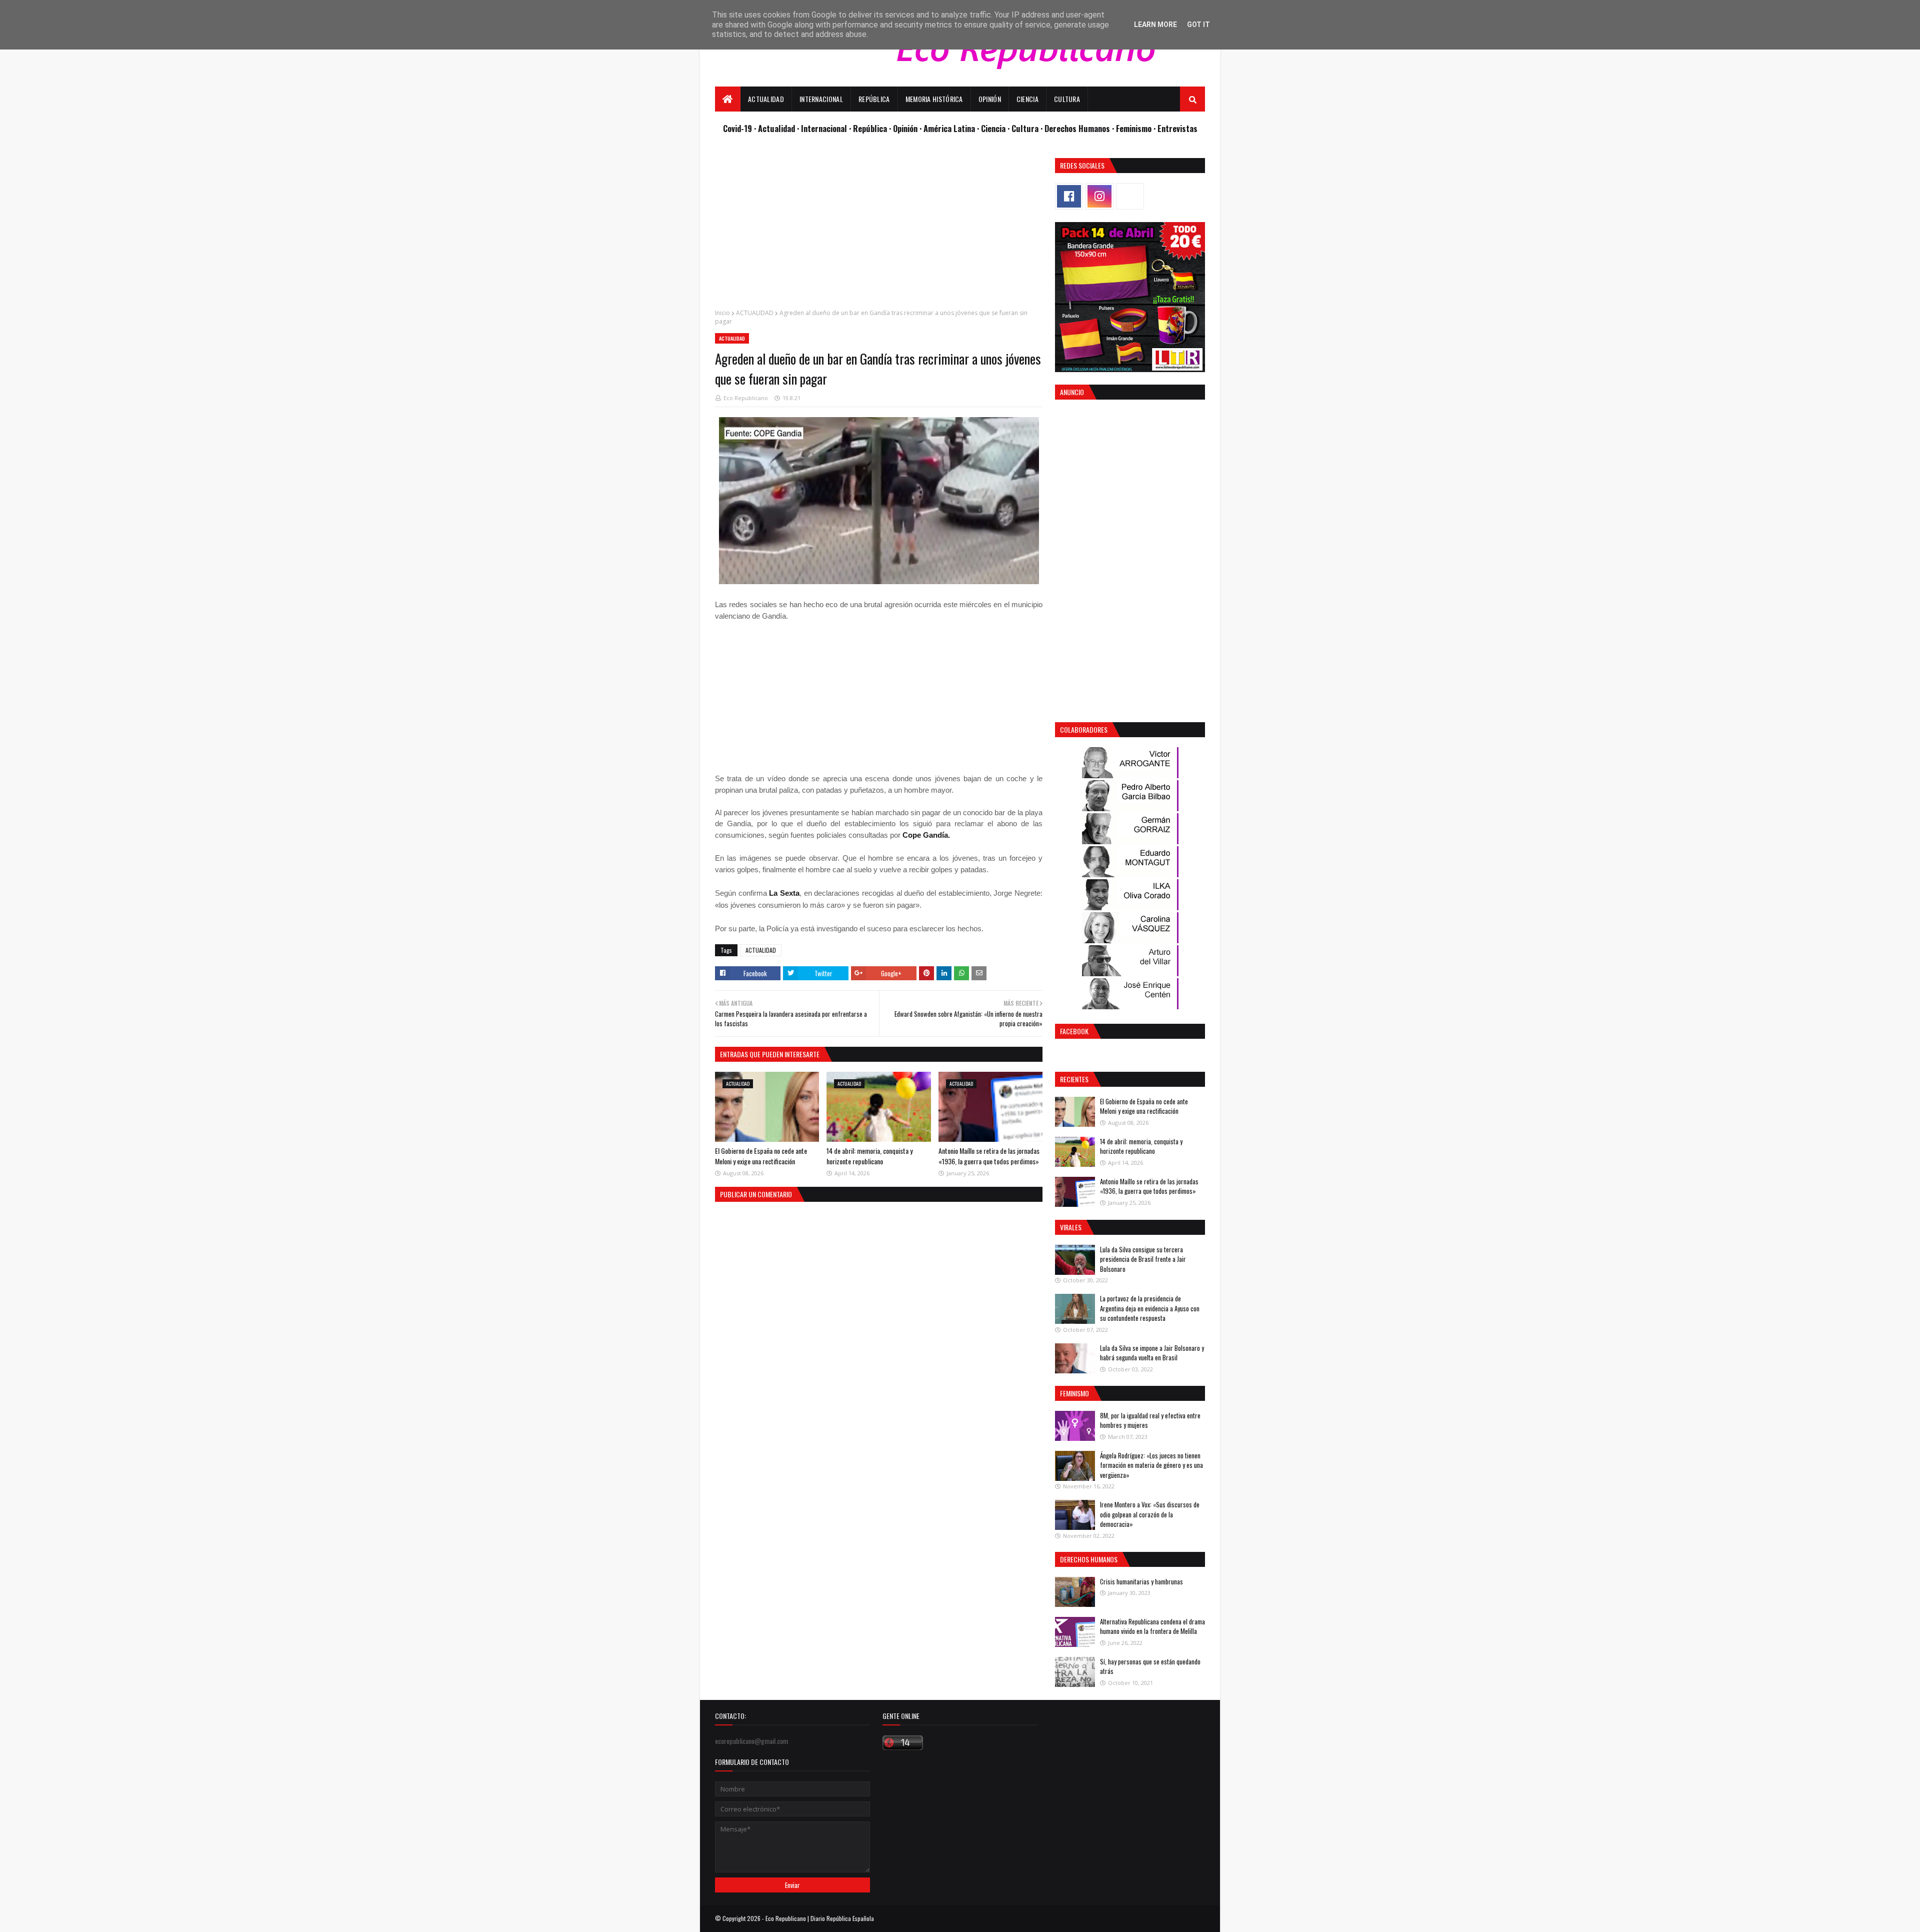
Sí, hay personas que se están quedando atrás (1150, 1666)
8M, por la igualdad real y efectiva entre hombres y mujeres (1150, 1420)
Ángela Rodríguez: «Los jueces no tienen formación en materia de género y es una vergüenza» (1151, 1465)
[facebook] (1069, 196)
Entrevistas (1177, 128)
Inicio (722, 313)
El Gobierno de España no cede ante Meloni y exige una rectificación (761, 1156)
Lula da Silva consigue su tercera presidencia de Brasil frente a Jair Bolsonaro (1143, 1259)
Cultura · (1028, 128)
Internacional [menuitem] (821, 99)
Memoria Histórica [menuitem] (934, 99)
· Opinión (904, 128)
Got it (1198, 25)
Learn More (1155, 25)
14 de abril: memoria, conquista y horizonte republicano (869, 1156)
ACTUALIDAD (755, 313)
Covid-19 (738, 128)
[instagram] (1099, 196)
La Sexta (784, 893)
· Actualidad (775, 128)
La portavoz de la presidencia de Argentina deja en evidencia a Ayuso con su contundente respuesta (1150, 1308)
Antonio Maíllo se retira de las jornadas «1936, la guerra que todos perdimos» (989, 1156)
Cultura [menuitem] (1067, 99)
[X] (1130, 196)
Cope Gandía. (926, 835)
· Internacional (823, 128)
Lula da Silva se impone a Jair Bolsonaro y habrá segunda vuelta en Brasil (1152, 1353)
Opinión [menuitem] (990, 99)
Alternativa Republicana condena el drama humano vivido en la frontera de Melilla (1152, 1626)
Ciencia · (996, 128)
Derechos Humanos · (1080, 128)
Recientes (1074, 1079)
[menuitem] (728, 99)
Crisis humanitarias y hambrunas (1141, 1581)
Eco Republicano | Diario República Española (820, 1918)
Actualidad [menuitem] (766, 99)
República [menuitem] (874, 99)
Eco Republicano (746, 398)
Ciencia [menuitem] (1027, 99)
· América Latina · (950, 128)
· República (869, 128)
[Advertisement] (879, 228)
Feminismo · (1137, 128)
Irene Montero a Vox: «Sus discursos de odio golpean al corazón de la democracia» (1150, 1514)
